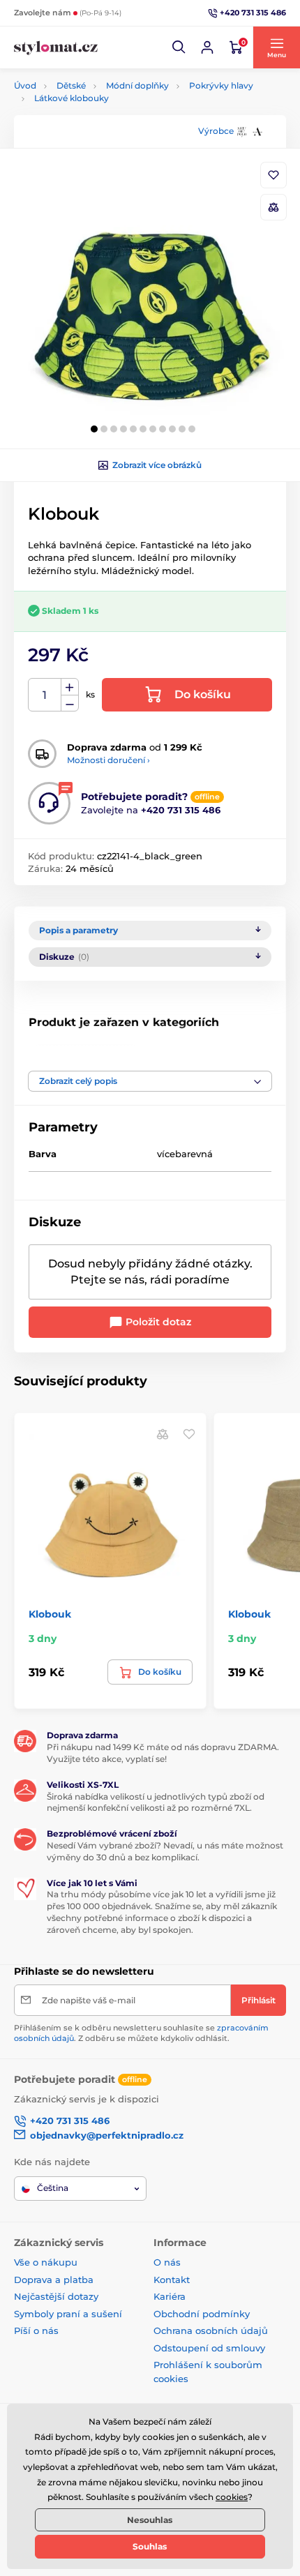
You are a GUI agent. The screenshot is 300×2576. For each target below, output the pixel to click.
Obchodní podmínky (202, 2314)
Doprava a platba (54, 2280)
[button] (179, 47)
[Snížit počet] (70, 703)
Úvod (25, 85)
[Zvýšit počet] (70, 687)
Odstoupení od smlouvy (209, 2348)
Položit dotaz (157, 1322)
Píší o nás (36, 2330)
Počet (45, 695)
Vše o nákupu (46, 2262)
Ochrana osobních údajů (211, 2330)
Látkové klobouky (72, 98)
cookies (232, 2497)
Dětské (71, 85)
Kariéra (170, 2296)
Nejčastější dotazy (56, 2296)
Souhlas (150, 2546)
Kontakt (172, 2280)
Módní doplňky (137, 85)
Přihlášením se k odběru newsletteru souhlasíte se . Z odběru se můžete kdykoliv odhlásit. (141, 2033)
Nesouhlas (150, 2520)
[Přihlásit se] (207, 47)
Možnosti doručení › (108, 760)
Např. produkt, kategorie (104, 115)
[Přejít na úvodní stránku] (56, 48)
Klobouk (50, 1614)
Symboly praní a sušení (68, 2314)
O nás (167, 2262)
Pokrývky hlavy (221, 85)
